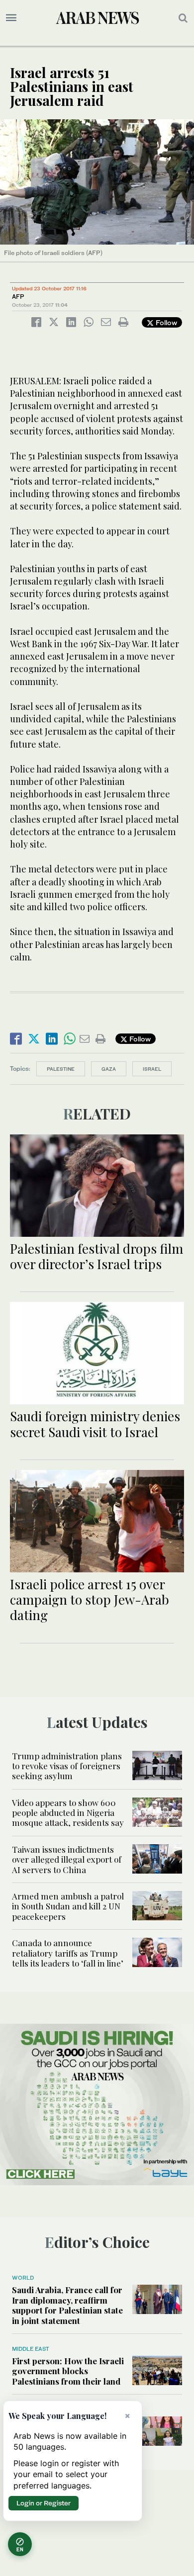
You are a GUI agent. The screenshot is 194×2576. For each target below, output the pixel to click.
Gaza (109, 1069)
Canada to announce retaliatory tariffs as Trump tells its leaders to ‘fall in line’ (68, 1953)
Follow (165, 322)
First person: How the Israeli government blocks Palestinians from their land (68, 2371)
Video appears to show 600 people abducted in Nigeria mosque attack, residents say (68, 1813)
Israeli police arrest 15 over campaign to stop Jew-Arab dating (90, 1599)
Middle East (31, 2349)
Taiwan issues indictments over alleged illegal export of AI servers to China (67, 1859)
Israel (152, 1069)
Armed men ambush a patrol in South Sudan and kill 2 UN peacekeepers (68, 1906)
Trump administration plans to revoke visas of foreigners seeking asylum (67, 1766)
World (23, 2278)
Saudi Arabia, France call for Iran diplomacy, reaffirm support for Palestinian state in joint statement (67, 2305)
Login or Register (44, 2503)
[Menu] (11, 18)
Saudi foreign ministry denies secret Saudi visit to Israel (95, 1424)
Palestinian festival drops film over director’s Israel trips (97, 1256)
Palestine (61, 1069)
